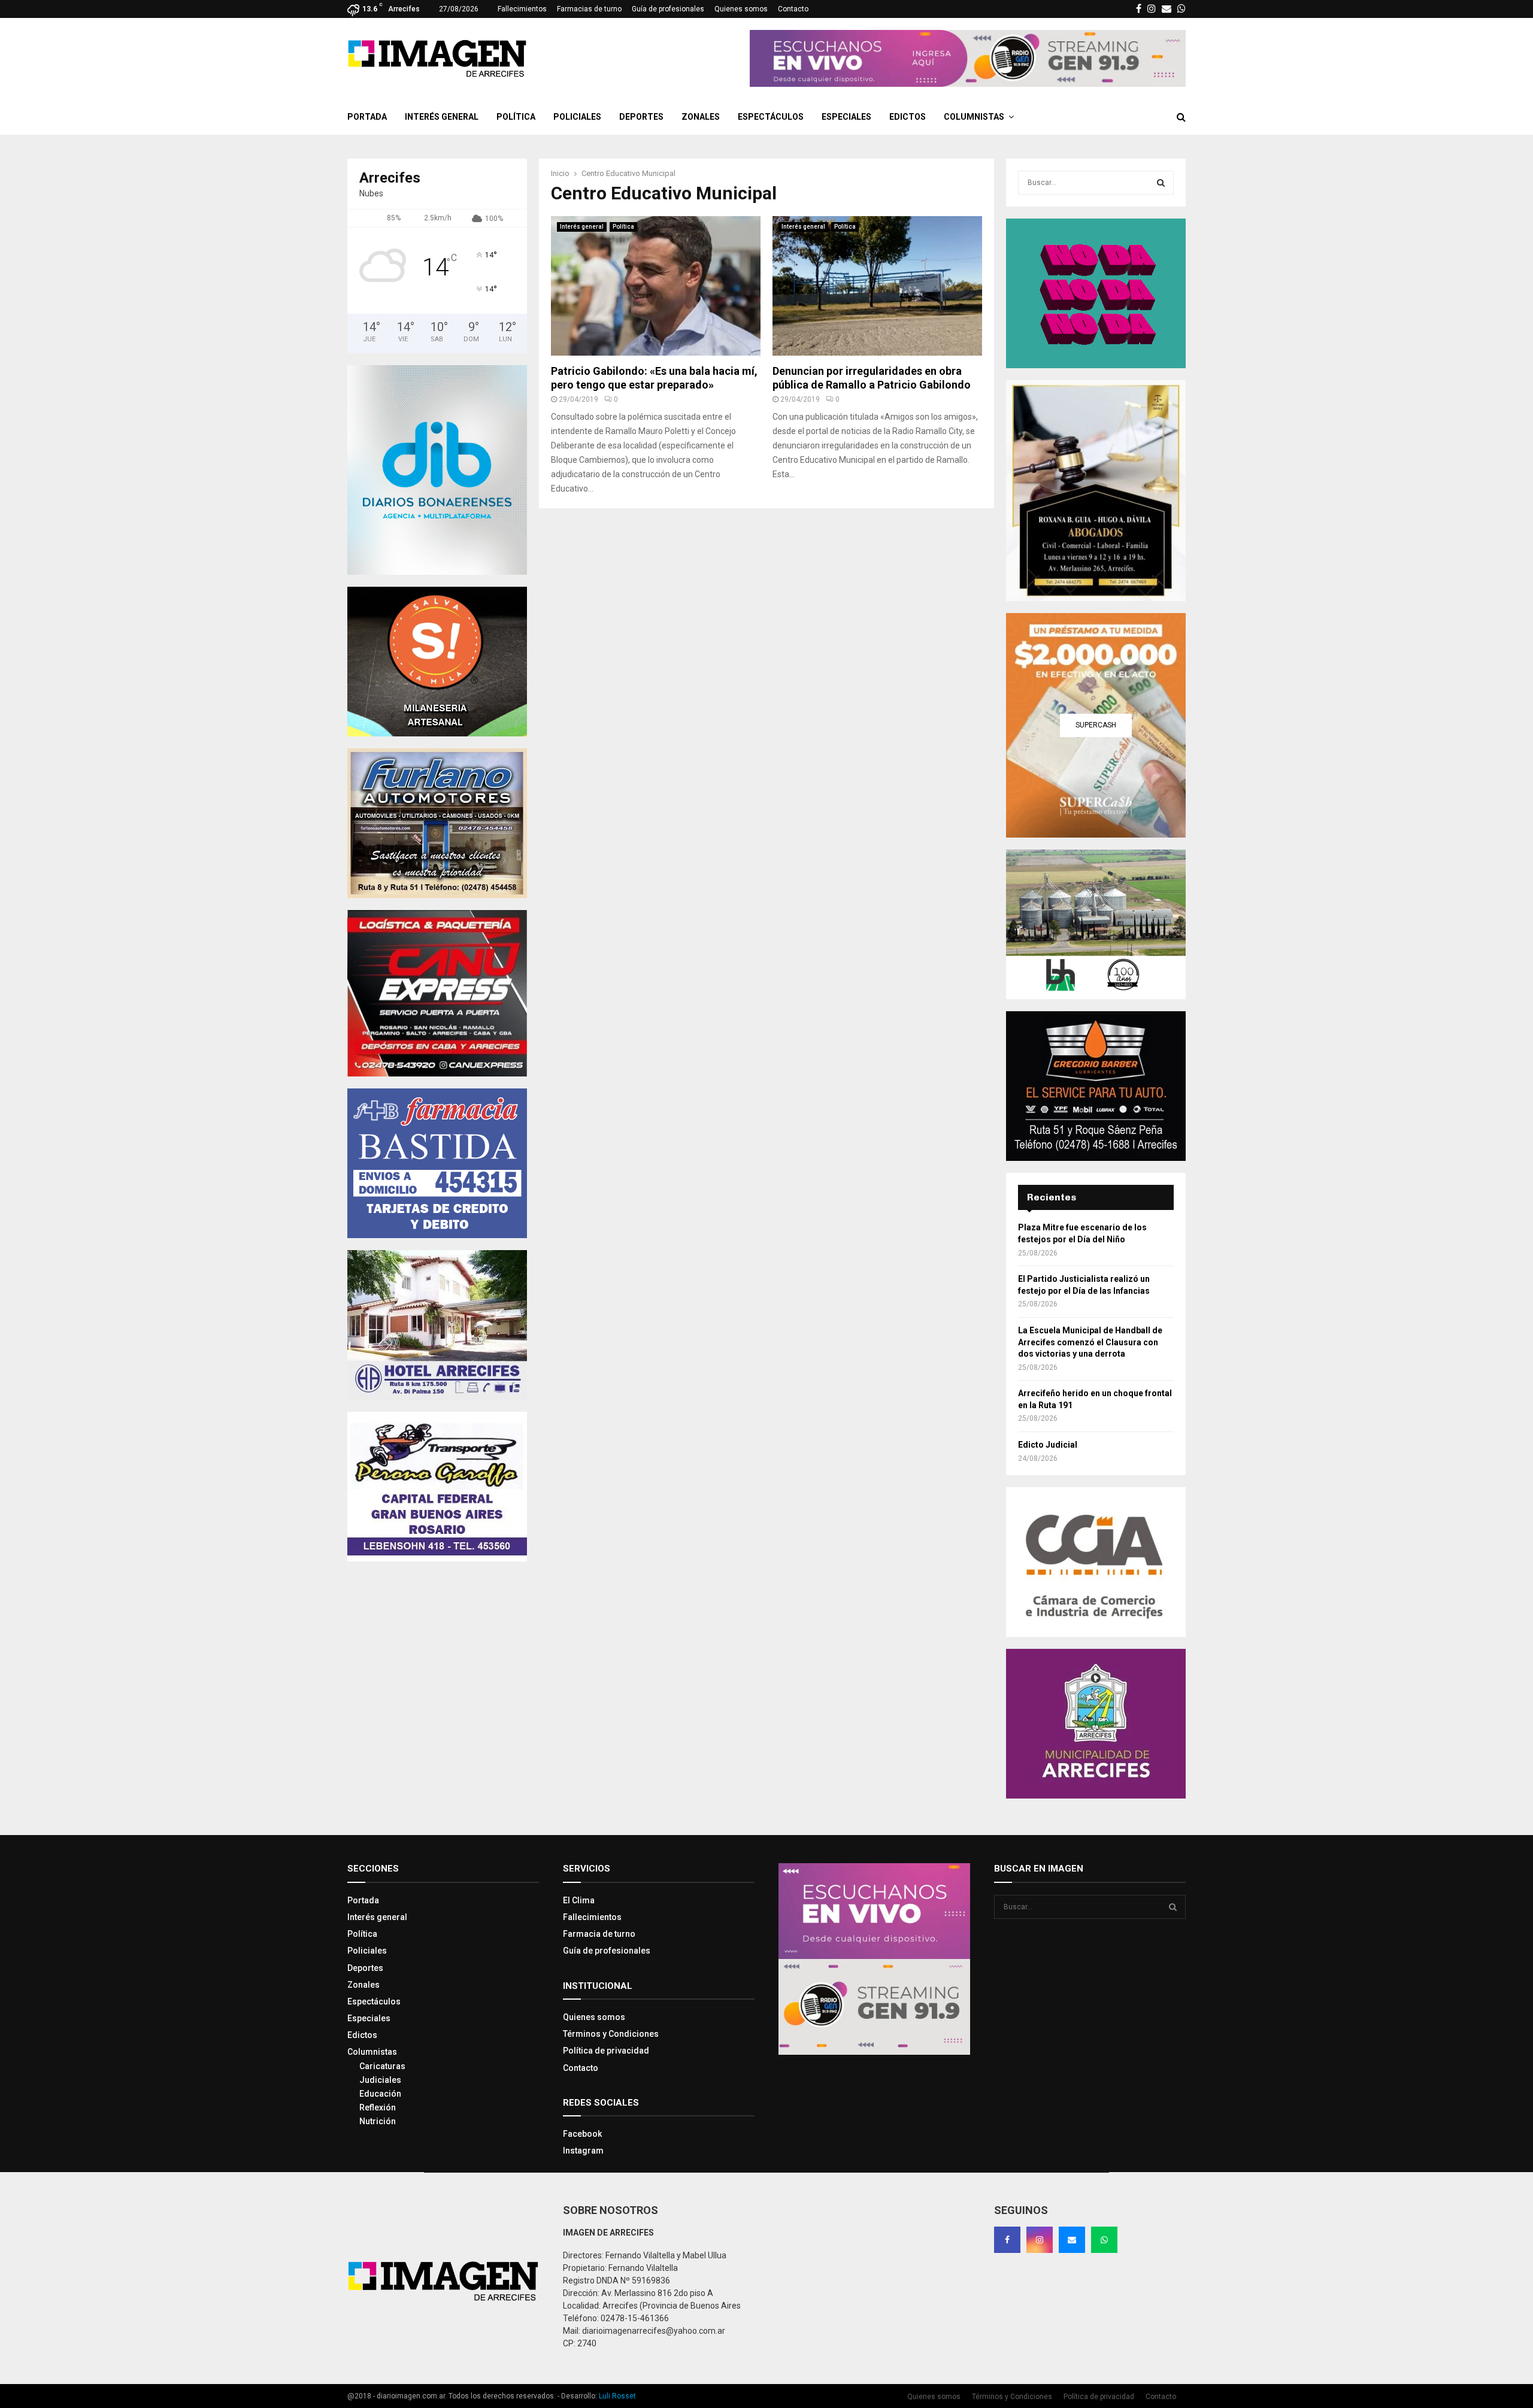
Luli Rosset (617, 2396)
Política (516, 117)
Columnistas (974, 117)
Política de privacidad (606, 2051)
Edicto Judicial (1048, 1445)
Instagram (583, 2151)
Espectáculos (771, 117)
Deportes (641, 117)
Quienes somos (741, 9)
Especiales (846, 117)
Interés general (442, 117)
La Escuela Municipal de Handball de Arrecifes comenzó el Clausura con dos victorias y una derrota (1090, 1342)
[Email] (1072, 2240)
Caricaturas (382, 2066)
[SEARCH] (1161, 183)
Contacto (793, 9)
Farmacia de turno (599, 1934)
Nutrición (378, 2121)
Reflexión (378, 2107)
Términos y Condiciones (611, 2034)
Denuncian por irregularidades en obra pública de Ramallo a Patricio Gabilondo (872, 378)
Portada (367, 117)
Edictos (908, 117)
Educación (380, 2094)
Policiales (577, 117)
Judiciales (380, 2080)
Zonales (701, 117)
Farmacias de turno (589, 9)
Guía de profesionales (668, 9)
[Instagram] (1040, 2240)
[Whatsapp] (1104, 2240)
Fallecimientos (522, 9)
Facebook (582, 2134)
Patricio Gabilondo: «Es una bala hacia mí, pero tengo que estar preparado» (654, 378)
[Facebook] (1007, 2240)
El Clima (579, 1900)
